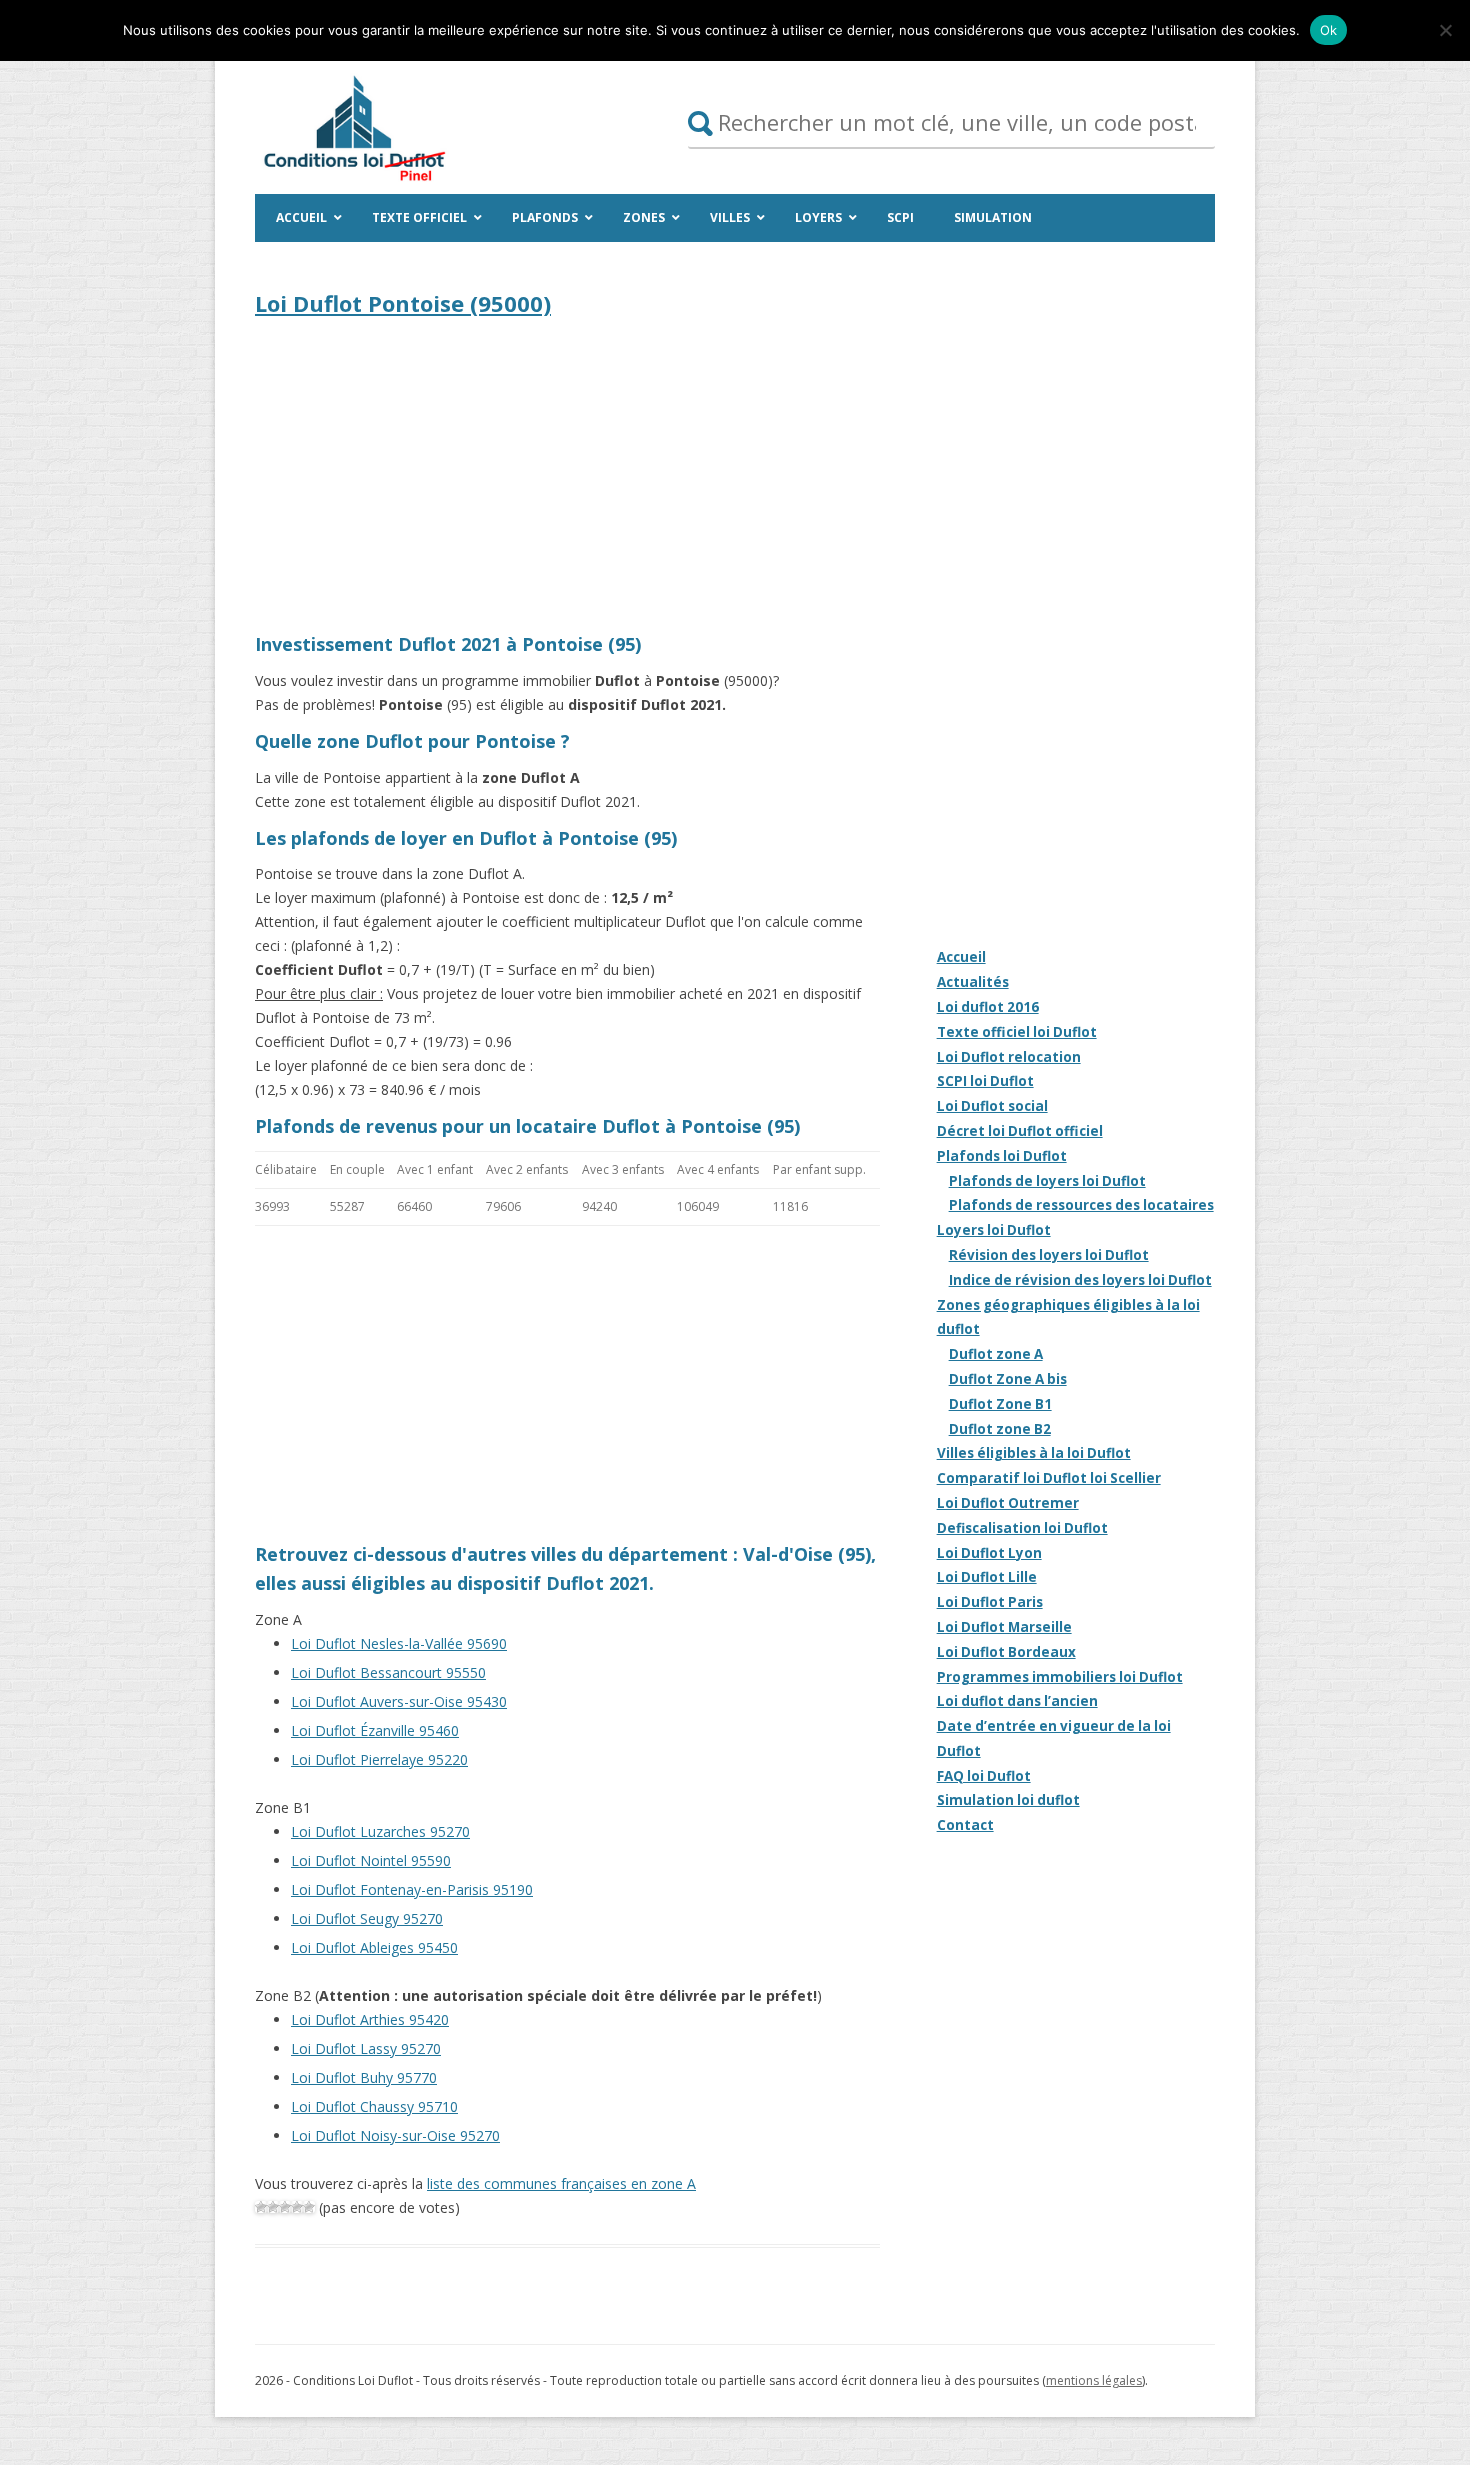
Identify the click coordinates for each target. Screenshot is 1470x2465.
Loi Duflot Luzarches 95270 (380, 1831)
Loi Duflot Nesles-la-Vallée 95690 (399, 1643)
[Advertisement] (567, 480)
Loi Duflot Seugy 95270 (367, 1918)
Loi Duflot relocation (1009, 1057)
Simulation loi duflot (1008, 1800)
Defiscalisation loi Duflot (1022, 1528)
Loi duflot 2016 (988, 1007)
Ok (1329, 30)
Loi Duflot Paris (990, 1602)
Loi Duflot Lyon (989, 1553)
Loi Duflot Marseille (1004, 1627)
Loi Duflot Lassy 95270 (366, 2048)
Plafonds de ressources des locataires (1081, 1205)
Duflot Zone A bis (1008, 1379)
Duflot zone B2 (1000, 1429)
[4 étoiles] (297, 2207)
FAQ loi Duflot (984, 1776)
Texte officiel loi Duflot (1017, 1032)
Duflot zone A (996, 1354)
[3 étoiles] (285, 2207)
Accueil (961, 957)
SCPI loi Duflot (985, 1081)
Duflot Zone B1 (1000, 1404)
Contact (965, 1825)
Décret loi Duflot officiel (1020, 1131)
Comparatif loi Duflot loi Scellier (1049, 1478)
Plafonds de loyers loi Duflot (1047, 1181)
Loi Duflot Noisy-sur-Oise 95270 (395, 2135)
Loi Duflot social (992, 1106)
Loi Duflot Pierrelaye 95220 (379, 1759)
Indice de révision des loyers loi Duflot (1080, 1280)
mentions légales (1094, 2380)
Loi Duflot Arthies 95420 (370, 2019)
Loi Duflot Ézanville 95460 (375, 1730)
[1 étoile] (261, 2207)
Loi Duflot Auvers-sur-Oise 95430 (399, 1701)
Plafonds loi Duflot (1002, 1156)
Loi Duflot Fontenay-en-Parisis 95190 (412, 1889)
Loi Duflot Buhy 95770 (364, 2077)
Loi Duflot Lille (987, 1577)
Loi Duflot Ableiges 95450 (374, 1947)
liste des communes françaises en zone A (561, 2183)
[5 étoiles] (309, 2207)
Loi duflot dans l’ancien (1017, 1701)
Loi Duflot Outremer (1008, 1503)
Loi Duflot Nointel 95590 (371, 1860)
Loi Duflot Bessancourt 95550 (388, 1672)
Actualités (973, 982)
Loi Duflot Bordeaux (1006, 1652)
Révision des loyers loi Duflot (1049, 1255)
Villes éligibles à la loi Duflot (1034, 1453)
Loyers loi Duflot (994, 1230)
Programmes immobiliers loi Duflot (1060, 1677)
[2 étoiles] (273, 2207)
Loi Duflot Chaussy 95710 (374, 2106)
